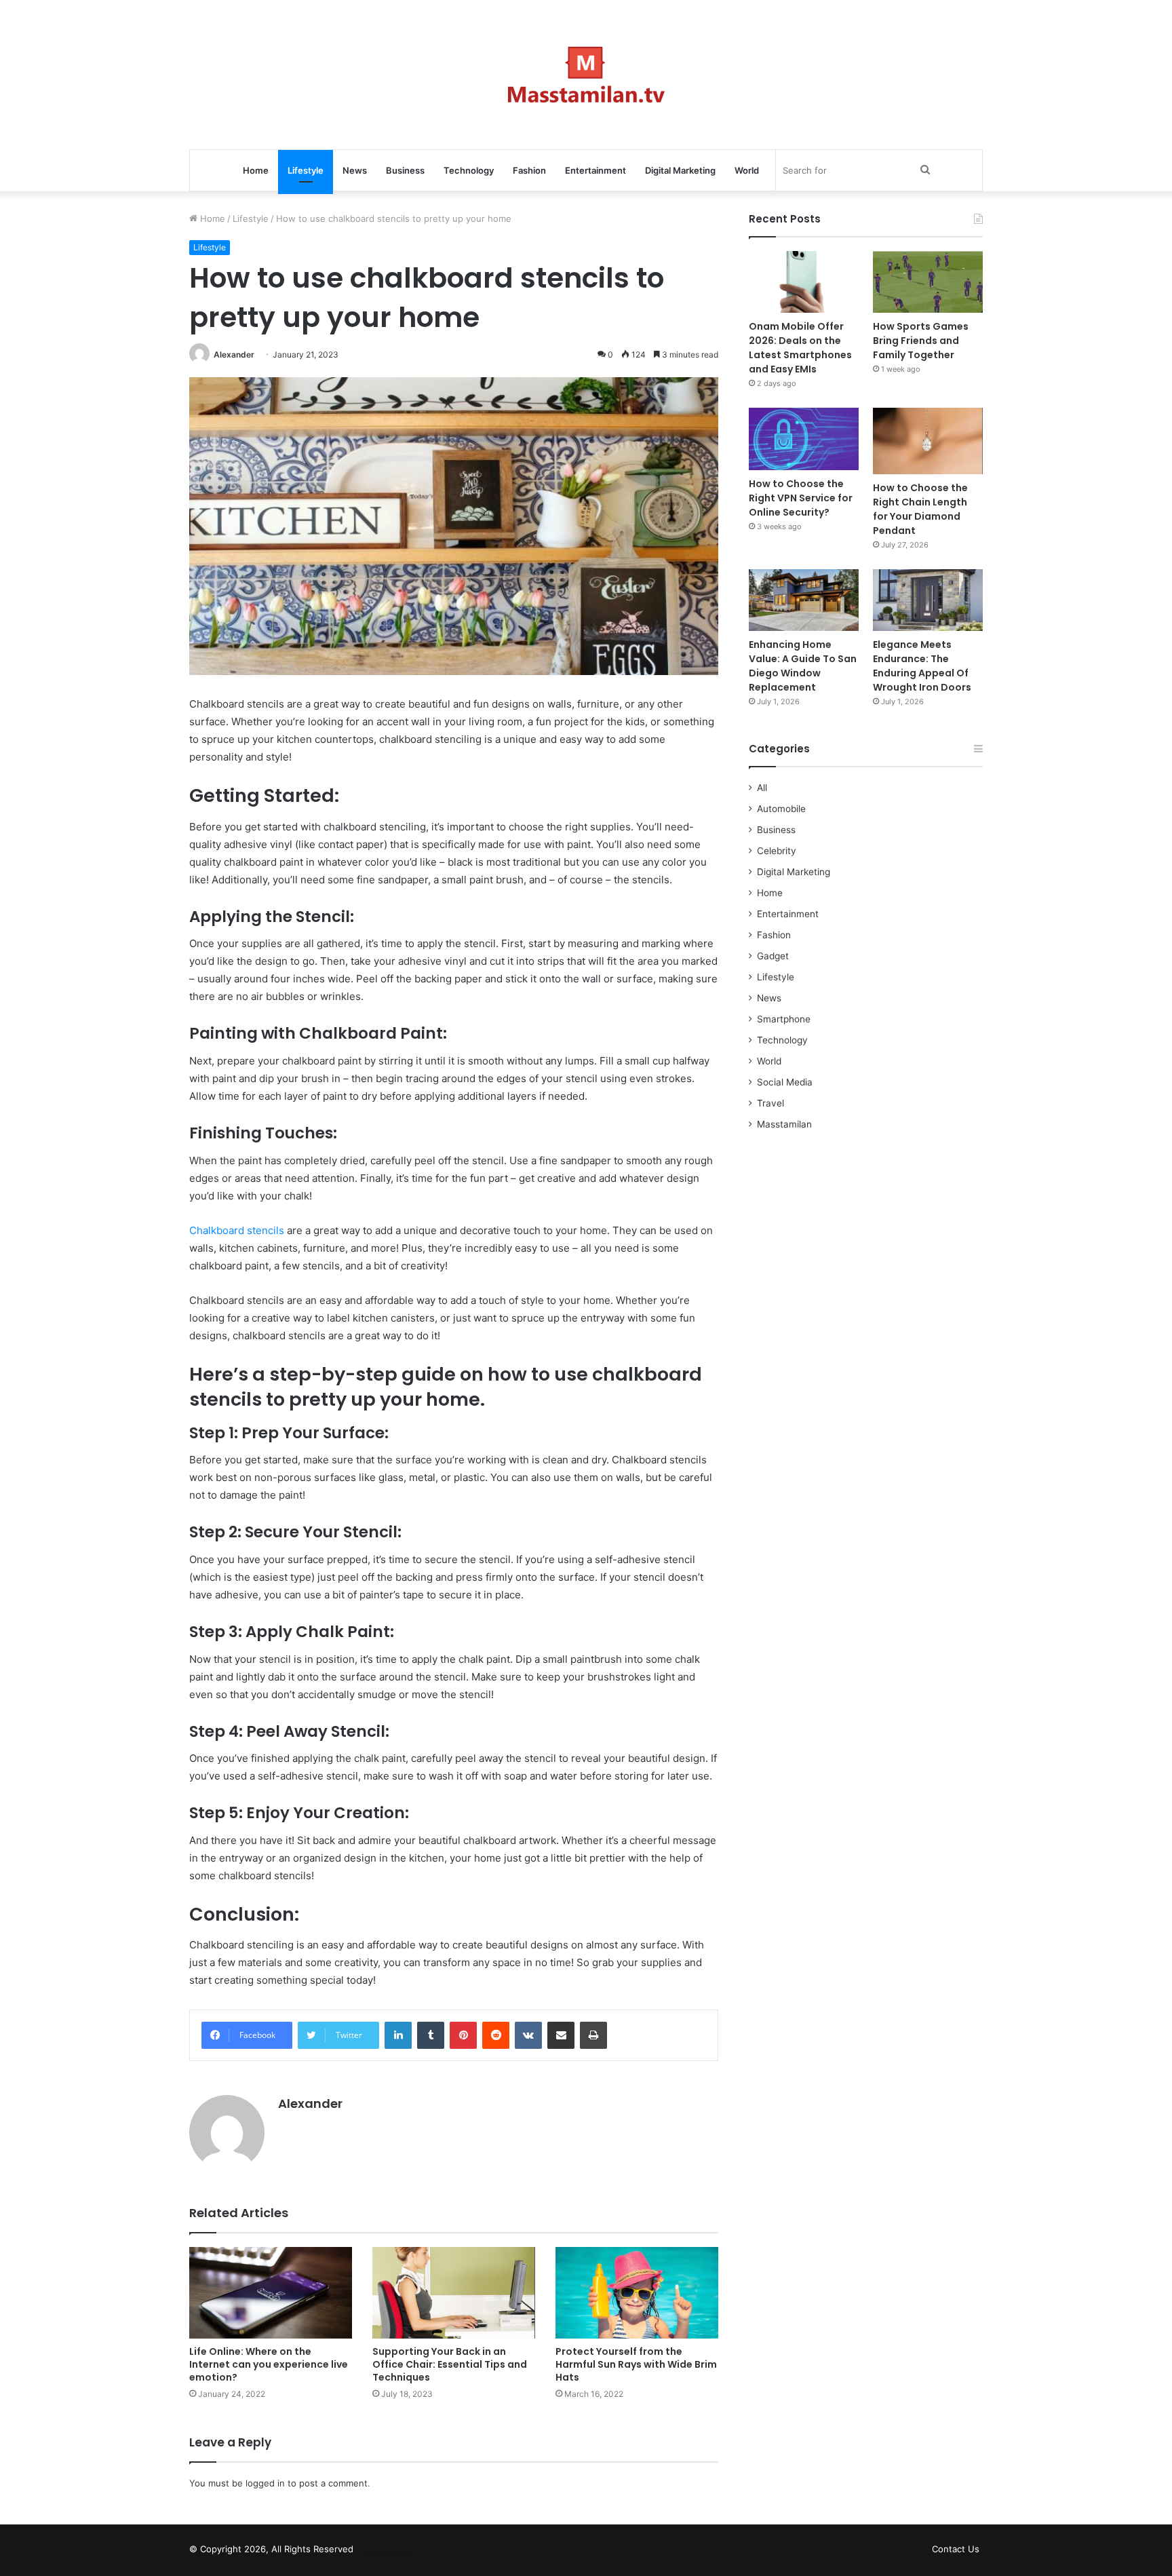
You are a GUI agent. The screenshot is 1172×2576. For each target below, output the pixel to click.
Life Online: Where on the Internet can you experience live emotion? (269, 2364)
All (762, 788)
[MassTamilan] (586, 75)
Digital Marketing (680, 170)
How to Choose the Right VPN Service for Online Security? (801, 498)
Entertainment (595, 170)
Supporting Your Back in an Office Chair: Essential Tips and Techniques (450, 2364)
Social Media (785, 1082)
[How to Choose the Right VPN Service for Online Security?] (804, 439)
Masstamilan (784, 1124)
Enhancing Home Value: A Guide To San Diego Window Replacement (803, 666)
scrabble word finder (372, 2552)
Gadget (773, 956)
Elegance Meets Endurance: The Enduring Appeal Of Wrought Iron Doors (922, 666)
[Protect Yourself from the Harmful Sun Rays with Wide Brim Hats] (637, 2293)
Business (405, 170)
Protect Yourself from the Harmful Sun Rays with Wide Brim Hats (636, 2364)
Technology (469, 170)
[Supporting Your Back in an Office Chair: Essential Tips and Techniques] (454, 2293)
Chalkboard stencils (237, 1230)
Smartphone (784, 1019)
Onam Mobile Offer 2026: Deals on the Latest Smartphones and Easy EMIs (800, 348)
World (747, 170)
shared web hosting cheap (397, 2552)
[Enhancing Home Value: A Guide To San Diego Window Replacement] (804, 600)
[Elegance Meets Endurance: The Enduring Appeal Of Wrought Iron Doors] (928, 600)
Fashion (529, 170)
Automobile (781, 809)
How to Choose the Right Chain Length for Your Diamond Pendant (920, 509)
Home (256, 170)
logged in (265, 2483)
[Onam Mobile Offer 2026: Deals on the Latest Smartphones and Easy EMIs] (804, 282)
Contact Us (956, 2549)
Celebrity (777, 851)
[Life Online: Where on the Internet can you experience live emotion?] (271, 2293)
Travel (770, 1103)
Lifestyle (306, 170)
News (355, 170)
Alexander (234, 354)
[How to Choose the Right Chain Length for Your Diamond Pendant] (928, 441)
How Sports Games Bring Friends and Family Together (921, 341)
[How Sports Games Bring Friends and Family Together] (928, 282)
